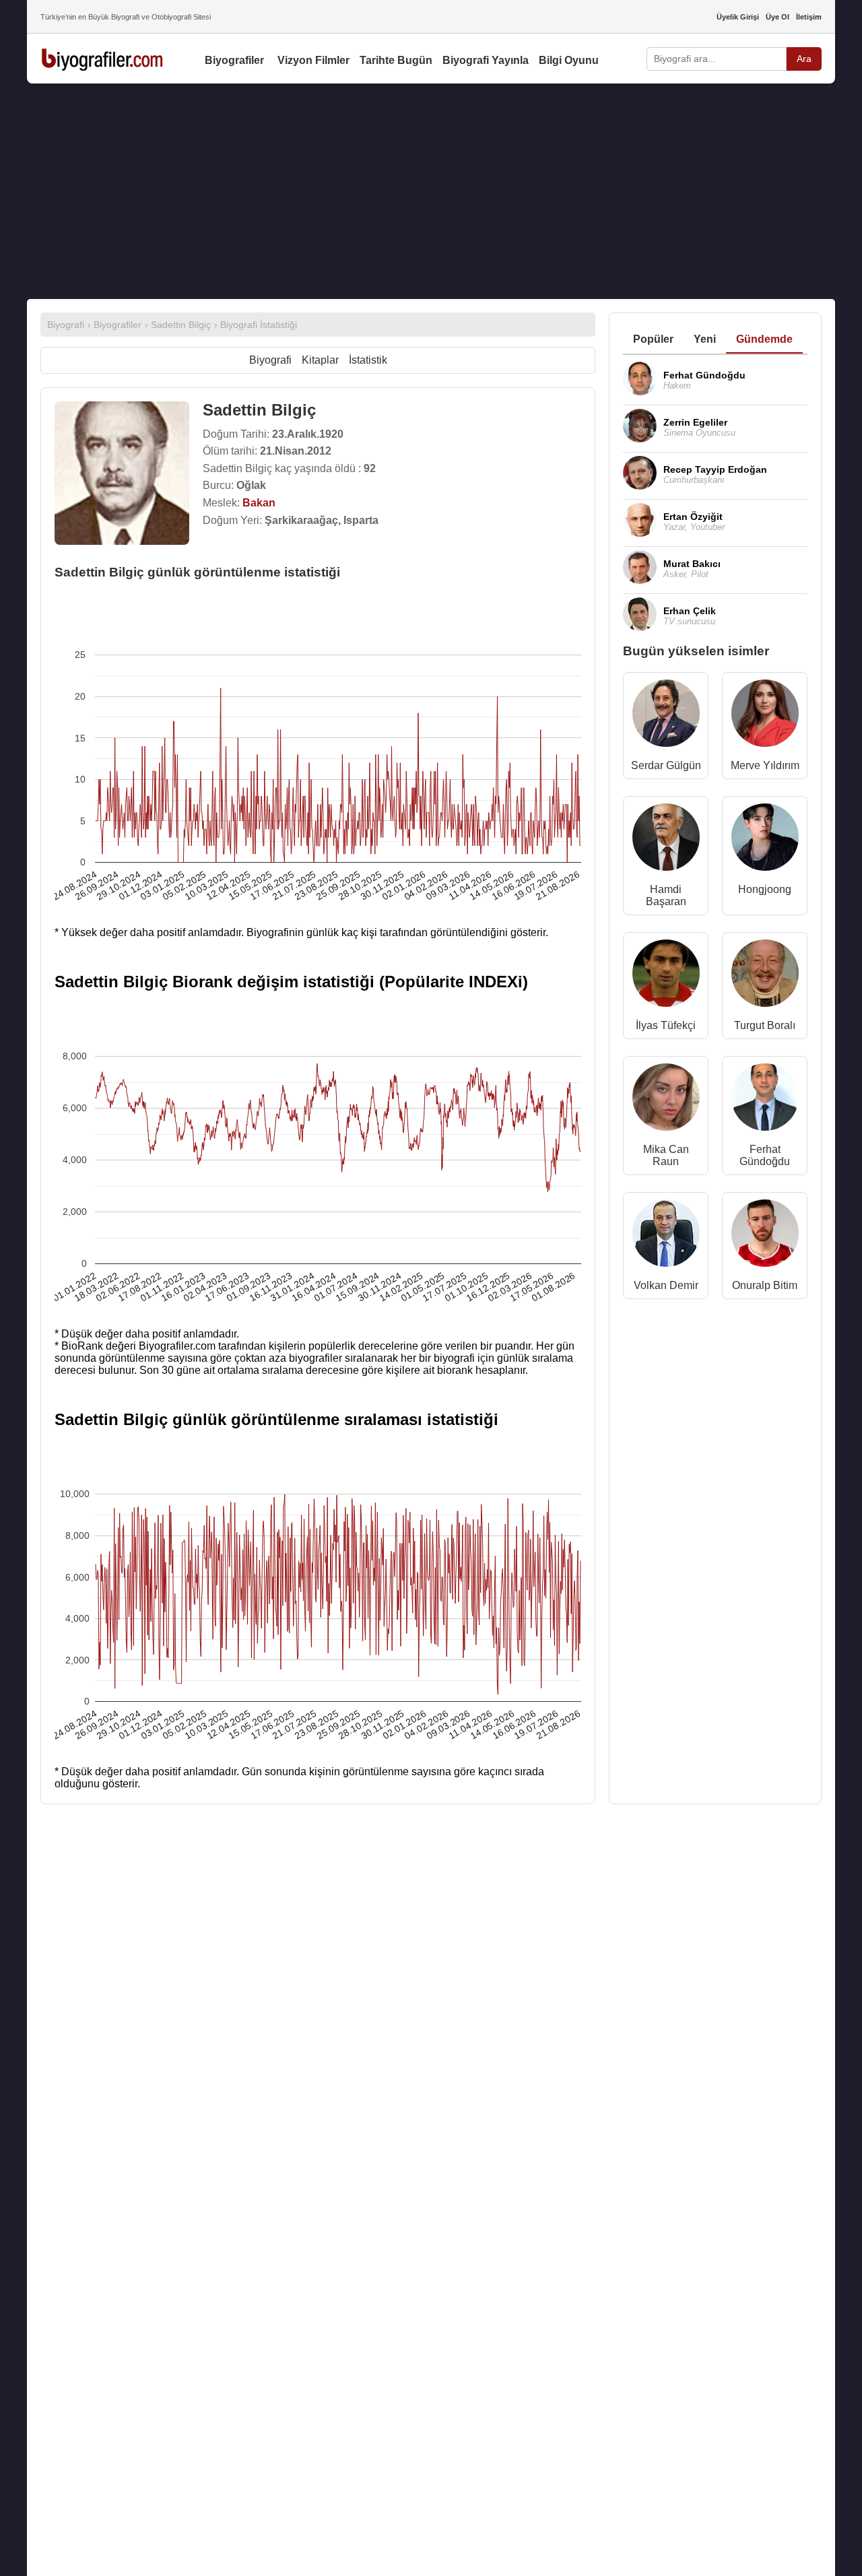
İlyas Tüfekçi (666, 1025)
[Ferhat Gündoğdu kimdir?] (765, 1100)
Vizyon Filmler (313, 60)
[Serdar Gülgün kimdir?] (666, 716)
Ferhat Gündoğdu (765, 1155)
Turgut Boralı (765, 1025)
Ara (804, 59)
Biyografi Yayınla (486, 60)
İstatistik (368, 360)
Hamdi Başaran (666, 895)
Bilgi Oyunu (569, 60)
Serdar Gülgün (666, 765)
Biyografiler (234, 60)
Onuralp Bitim (765, 1285)
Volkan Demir (666, 1285)
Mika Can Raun (666, 1155)
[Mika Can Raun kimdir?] (666, 1100)
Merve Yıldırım (765, 765)
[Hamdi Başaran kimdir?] (666, 840)
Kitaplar (320, 360)
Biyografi (270, 360)
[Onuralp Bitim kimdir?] (765, 1236)
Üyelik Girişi (738, 17)
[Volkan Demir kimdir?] (666, 1236)
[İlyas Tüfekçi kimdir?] (666, 976)
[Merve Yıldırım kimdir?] (765, 716)
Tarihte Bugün (396, 60)
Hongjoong (765, 889)
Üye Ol (777, 17)
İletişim (809, 17)
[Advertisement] (431, 191)
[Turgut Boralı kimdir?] (765, 976)
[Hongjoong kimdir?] (765, 840)
